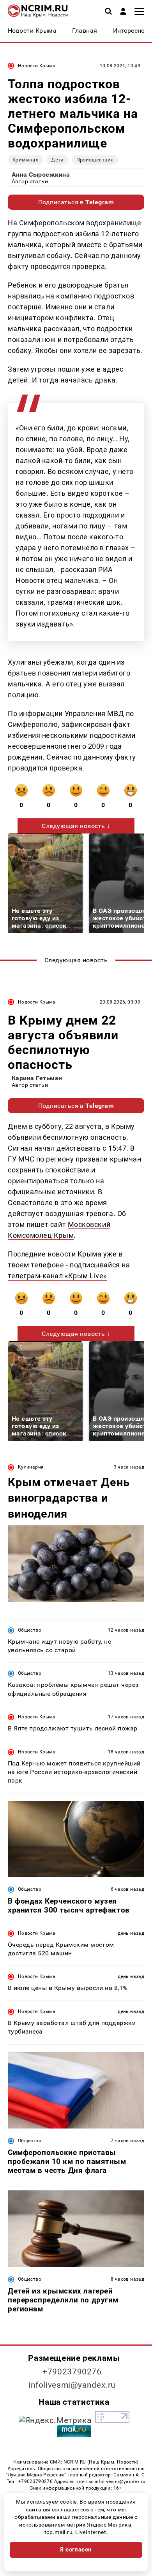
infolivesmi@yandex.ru (72, 2385)
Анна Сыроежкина (41, 175)
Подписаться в (76, 202)
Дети (57, 160)
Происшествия (95, 160)
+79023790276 (72, 2372)
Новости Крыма (37, 66)
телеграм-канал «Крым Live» (57, 1276)
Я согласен (76, 2550)
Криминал (26, 160)
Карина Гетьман (37, 1078)
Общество (30, 1630)
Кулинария (31, 1467)
